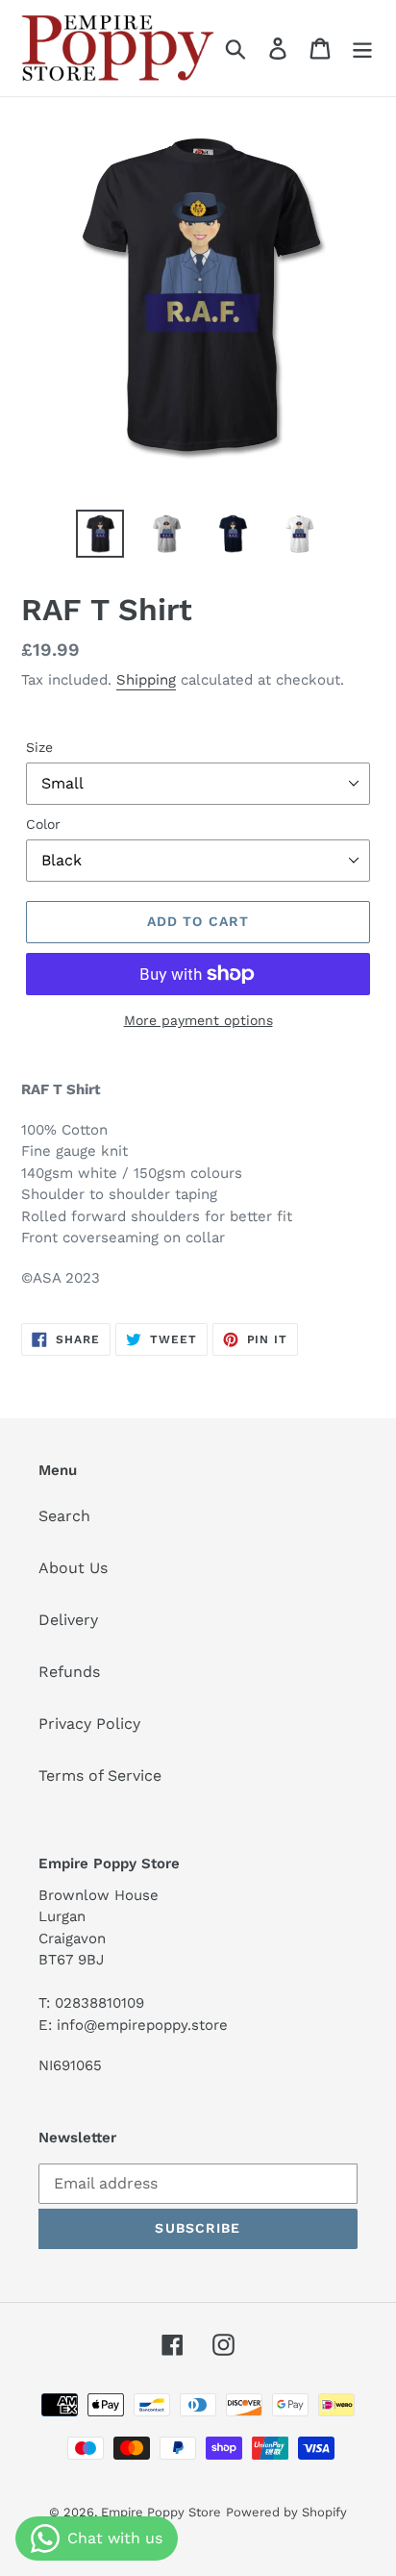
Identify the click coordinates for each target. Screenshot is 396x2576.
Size (39, 747)
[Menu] (362, 49)
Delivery (68, 1620)
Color (43, 824)
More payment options (198, 1020)
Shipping (146, 680)
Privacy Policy (89, 1724)
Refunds (69, 1672)
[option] (100, 534)
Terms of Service (100, 1776)
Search (64, 1516)
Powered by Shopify (286, 2512)
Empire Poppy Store (161, 2512)
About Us (73, 1568)
